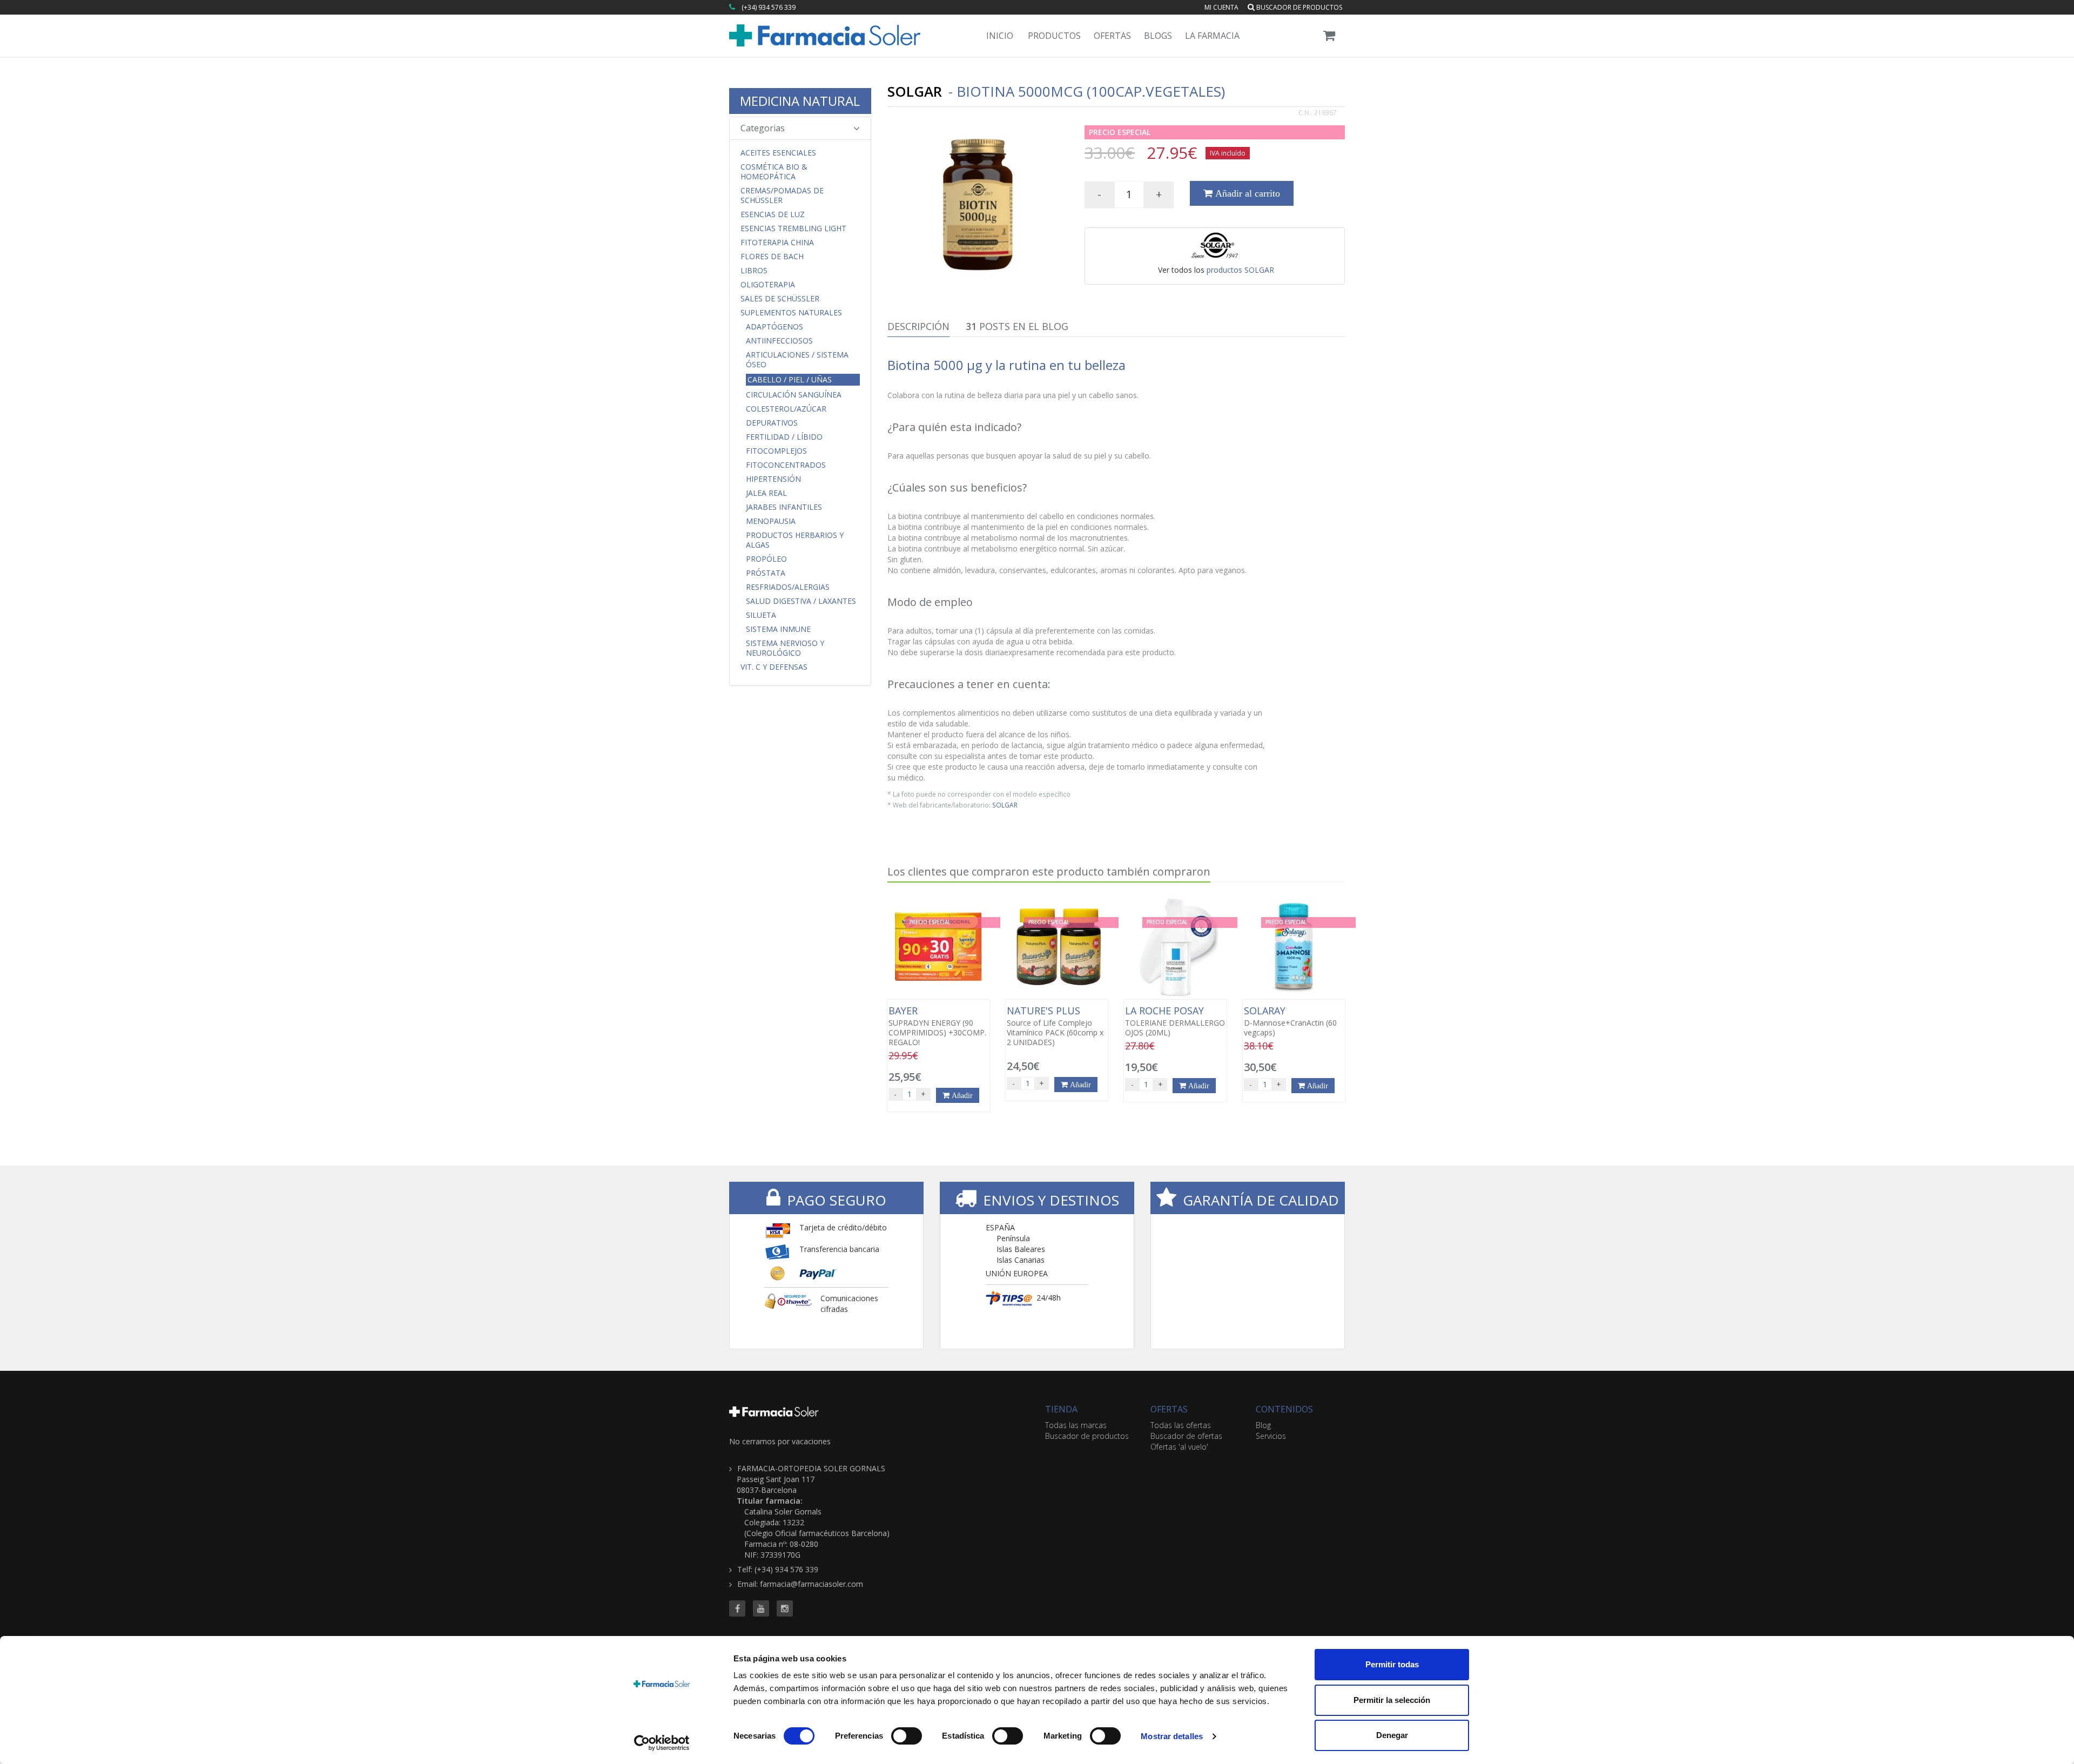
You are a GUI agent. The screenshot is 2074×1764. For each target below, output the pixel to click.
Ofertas (1112, 36)
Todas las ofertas (1181, 1425)
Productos (1054, 36)
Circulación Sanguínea (794, 395)
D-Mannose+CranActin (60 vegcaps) (1290, 1021)
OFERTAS (1169, 1409)
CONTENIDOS (1284, 1409)
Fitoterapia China (777, 243)
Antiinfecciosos (779, 341)
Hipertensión (773, 479)
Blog (1263, 1425)
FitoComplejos (776, 451)
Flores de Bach (772, 257)
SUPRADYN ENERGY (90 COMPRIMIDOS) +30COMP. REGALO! (937, 1026)
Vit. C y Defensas (774, 667)
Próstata (766, 573)
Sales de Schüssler (780, 299)
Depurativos (772, 423)
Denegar (1392, 1735)
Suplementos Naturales (791, 313)
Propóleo (766, 559)
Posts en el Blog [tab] (1017, 326)
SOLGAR (1005, 805)
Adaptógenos (775, 327)
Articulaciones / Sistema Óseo (797, 360)
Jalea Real (766, 493)
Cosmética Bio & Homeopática (774, 172)
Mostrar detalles (1172, 1736)
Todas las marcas (1076, 1425)
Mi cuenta (1221, 7)
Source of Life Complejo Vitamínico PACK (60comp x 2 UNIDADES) (1055, 1026)
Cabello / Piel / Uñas (790, 379)
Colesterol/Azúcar (786, 409)
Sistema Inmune (778, 629)
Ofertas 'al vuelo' (1179, 1447)
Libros (754, 271)
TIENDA (1061, 1409)
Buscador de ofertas (1186, 1436)
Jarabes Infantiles (784, 507)
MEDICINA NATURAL (800, 101)
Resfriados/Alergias (788, 587)
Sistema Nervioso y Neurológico (785, 648)
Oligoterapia (768, 285)
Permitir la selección (1392, 1700)
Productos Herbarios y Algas (795, 540)
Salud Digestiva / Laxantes (801, 601)
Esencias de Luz (773, 214)
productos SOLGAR (1240, 270)
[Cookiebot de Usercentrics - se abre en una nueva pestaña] (662, 1743)
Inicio (1000, 36)
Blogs (1158, 36)
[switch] (907, 1736)
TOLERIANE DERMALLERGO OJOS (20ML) (1175, 1021)
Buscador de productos (1298, 7)
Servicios (1271, 1436)
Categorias (763, 128)
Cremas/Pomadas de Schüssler (782, 196)
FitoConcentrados (786, 465)
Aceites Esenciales (778, 153)
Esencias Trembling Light (793, 228)
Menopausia (771, 521)
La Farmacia (1212, 36)
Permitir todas (1392, 1664)
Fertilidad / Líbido (784, 437)
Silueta (761, 615)
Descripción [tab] (918, 326)
